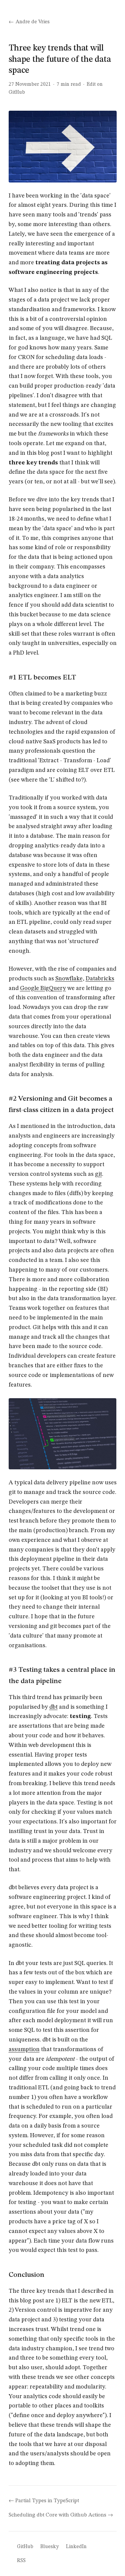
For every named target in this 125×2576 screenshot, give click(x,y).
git (98, 1174)
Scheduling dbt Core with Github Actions (57, 2515)
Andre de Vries (33, 22)
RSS (21, 2561)
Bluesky (49, 2547)
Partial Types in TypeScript (47, 2501)
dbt (53, 1707)
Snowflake (69, 979)
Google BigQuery (43, 988)
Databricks (100, 979)
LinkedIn (76, 2547)
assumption (24, 2049)
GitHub (25, 2547)
